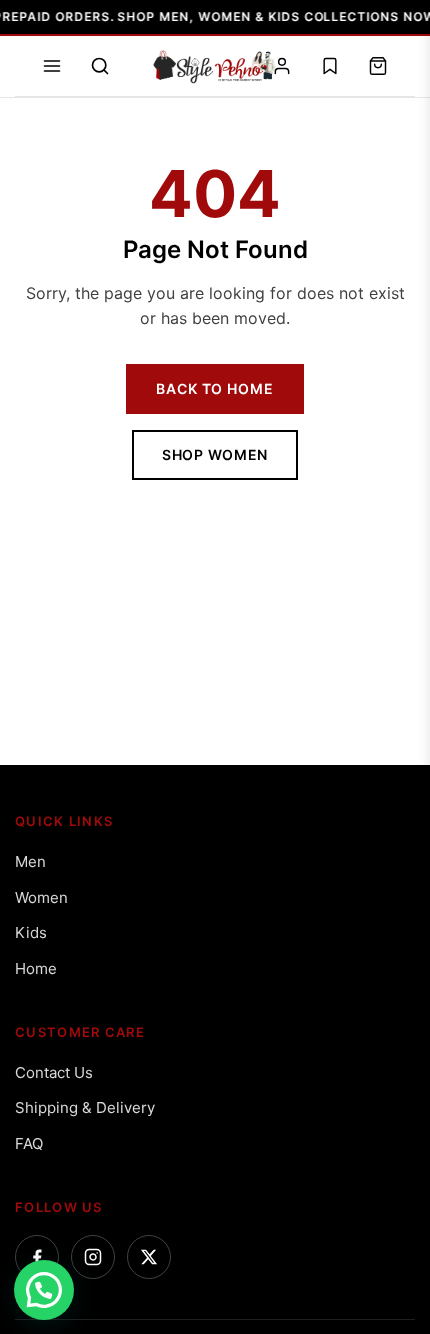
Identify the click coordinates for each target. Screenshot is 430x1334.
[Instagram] (93, 1257)
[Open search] (100, 66)
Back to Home (214, 388)
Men (30, 861)
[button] (44, 1290)
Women (41, 897)
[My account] (282, 66)
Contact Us (54, 1072)
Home (36, 968)
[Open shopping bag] (378, 66)
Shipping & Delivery (85, 1107)
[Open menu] (52, 66)
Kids (31, 932)
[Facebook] (37, 1257)
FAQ (29, 1143)
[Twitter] (149, 1257)
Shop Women (215, 454)
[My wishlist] (330, 66)
